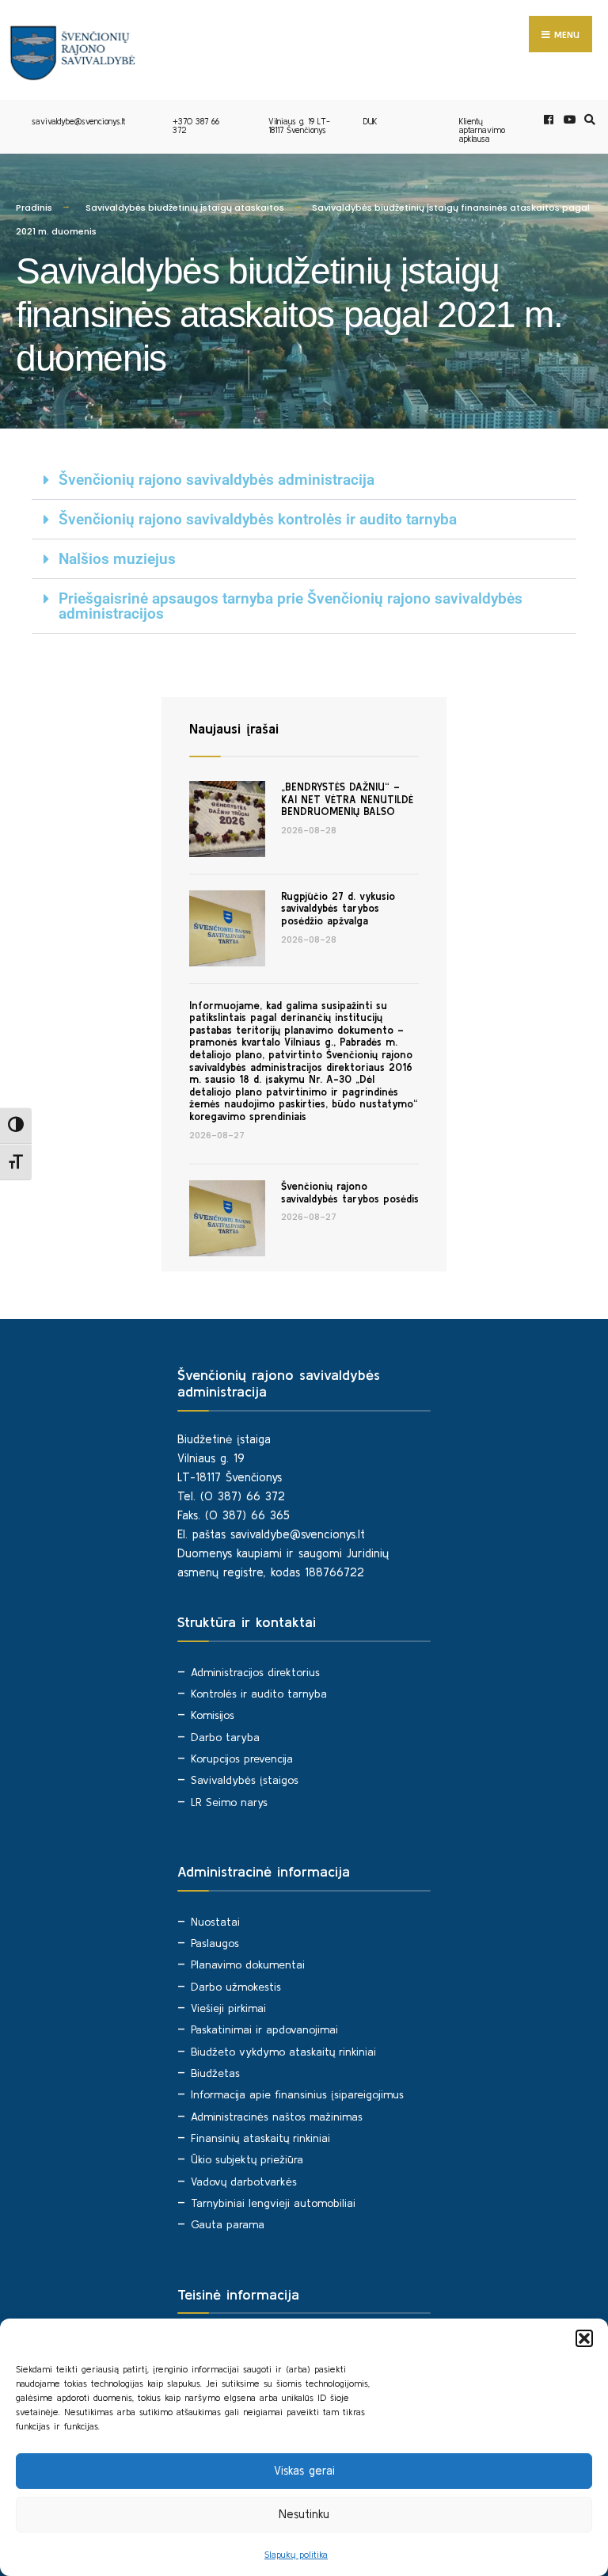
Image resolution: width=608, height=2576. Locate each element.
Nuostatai (215, 1922)
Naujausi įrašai (234, 728)
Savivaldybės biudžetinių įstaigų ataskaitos (185, 208)
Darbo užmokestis (236, 1987)
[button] (584, 2338)
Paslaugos (215, 1943)
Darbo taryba (225, 1737)
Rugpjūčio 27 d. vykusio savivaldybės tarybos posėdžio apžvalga (338, 909)
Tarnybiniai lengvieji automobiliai (273, 2203)
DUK (370, 121)
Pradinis (34, 208)
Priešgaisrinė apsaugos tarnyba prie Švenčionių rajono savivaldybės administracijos (291, 606)
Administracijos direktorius (255, 1672)
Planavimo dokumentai (248, 1964)
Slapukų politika (296, 2554)
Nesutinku (304, 2514)
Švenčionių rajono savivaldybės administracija (217, 480)
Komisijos (213, 1715)
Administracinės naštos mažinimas (277, 2117)
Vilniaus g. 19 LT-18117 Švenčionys (299, 126)
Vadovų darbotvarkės (244, 2182)
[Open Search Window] (587, 120)
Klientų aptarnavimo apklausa (482, 130)
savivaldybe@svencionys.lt (78, 121)
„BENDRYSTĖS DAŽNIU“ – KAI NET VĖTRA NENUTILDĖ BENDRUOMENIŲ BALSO (347, 799)
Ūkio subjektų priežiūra (247, 2159)
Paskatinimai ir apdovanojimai (264, 2029)
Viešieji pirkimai (228, 2008)
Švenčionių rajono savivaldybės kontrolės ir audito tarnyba (258, 519)
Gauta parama (228, 2224)
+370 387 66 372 (196, 126)
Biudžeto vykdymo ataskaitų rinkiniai (283, 2052)
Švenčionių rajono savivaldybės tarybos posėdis (350, 1193)
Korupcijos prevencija (242, 1759)
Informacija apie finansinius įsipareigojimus (297, 2094)
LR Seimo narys (229, 1802)
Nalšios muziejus (117, 559)
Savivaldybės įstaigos (245, 1780)
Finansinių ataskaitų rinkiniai (260, 2138)
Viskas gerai (304, 2470)
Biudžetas (215, 2073)
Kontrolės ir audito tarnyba (259, 1694)
